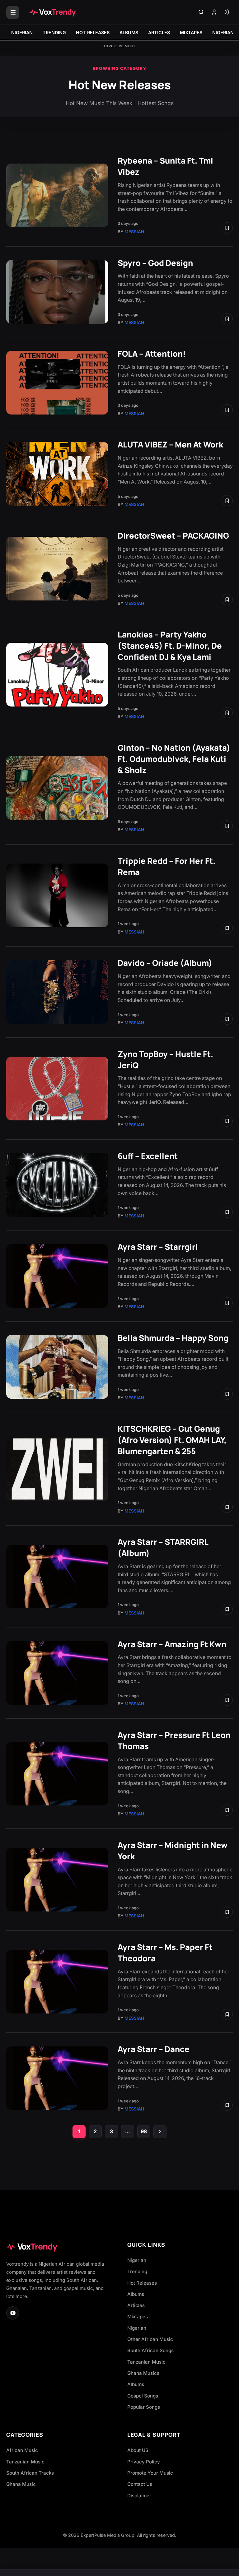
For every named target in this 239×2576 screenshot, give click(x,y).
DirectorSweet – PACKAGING (173, 536)
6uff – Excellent (148, 1156)
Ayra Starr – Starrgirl (158, 1247)
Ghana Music (21, 2484)
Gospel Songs (143, 2396)
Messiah (134, 232)
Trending (137, 2271)
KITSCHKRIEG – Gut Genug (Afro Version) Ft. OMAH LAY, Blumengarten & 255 (172, 1440)
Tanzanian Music (146, 2362)
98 (144, 2131)
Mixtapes (138, 2317)
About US (138, 2450)
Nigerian (137, 2260)
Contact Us (140, 2484)
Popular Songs (144, 2407)
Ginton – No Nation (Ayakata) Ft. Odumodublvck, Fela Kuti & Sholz (174, 759)
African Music (22, 2450)
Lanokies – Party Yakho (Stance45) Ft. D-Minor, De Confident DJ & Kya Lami (170, 646)
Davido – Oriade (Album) (165, 963)
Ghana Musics (143, 2373)
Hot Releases (142, 2283)
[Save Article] (227, 228)
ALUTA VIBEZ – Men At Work (170, 445)
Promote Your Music (150, 2473)
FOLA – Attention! (152, 354)
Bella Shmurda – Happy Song (173, 1338)
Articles (136, 2305)
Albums (136, 2294)
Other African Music (150, 2339)
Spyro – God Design (155, 263)
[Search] (201, 12)
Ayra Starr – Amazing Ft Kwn (172, 1644)
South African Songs (150, 2350)
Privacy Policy (144, 2462)
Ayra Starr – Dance (154, 2049)
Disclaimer (139, 2496)
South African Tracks (30, 2473)
